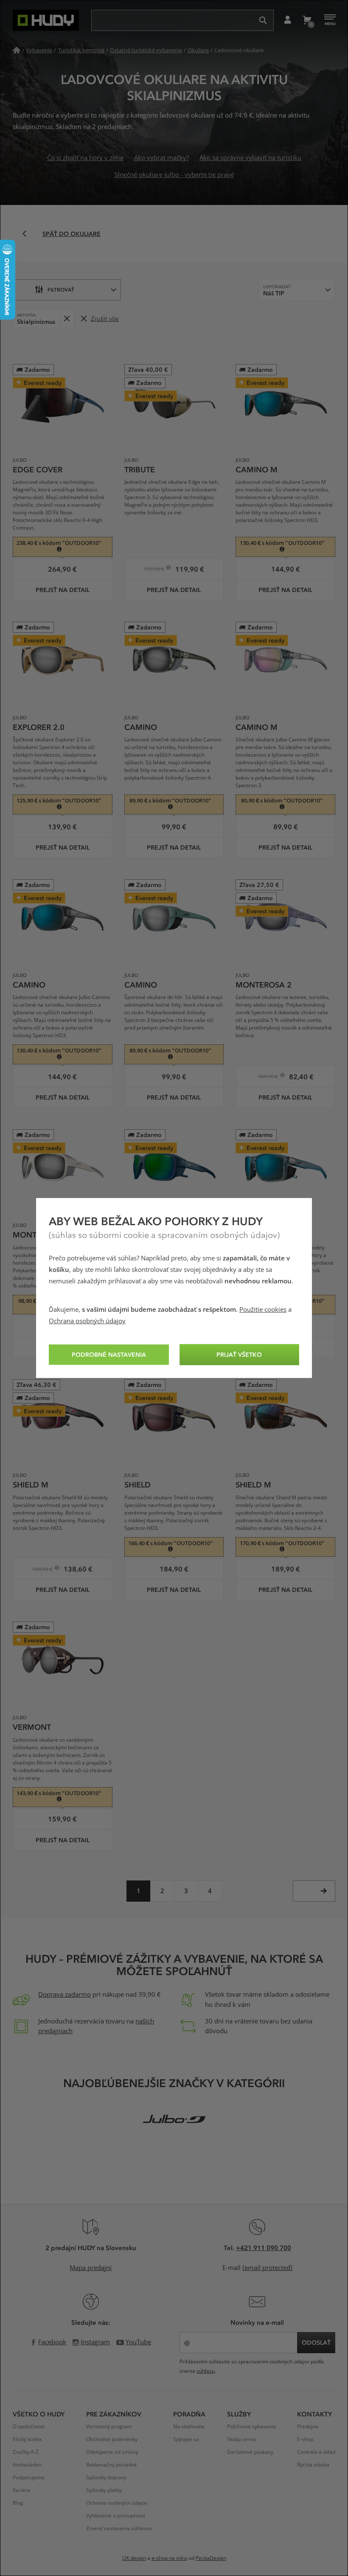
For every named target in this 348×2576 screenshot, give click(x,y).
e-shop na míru (169, 2558)
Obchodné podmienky (112, 2439)
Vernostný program (109, 2427)
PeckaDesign (211, 2558)
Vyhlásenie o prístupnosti (116, 2516)
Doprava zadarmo (65, 1995)
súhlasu (206, 2371)
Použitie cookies (263, 1310)
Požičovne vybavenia (251, 2427)
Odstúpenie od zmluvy (112, 2452)
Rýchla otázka (313, 2465)
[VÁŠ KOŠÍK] (307, 20)
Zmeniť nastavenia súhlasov (119, 2528)
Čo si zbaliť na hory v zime (85, 158)
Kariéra (21, 2490)
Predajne (308, 2427)
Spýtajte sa (186, 2439)
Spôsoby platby (104, 2490)
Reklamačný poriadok (111, 2465)
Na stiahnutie (189, 2427)
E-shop (305, 2439)
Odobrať (66, 318)
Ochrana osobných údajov (87, 1321)
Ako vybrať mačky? (161, 158)
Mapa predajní (91, 2268)
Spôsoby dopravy (106, 2478)
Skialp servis (242, 2439)
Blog (18, 2503)
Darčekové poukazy (250, 2452)
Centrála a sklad (316, 2452)
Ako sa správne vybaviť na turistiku (250, 158)
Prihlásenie (288, 20)
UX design (134, 2558)
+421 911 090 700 (264, 2248)
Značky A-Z (26, 2452)
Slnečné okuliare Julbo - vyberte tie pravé (174, 175)
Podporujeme (29, 2478)
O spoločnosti (29, 2427)
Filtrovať (61, 289)
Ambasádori (27, 2465)
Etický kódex (27, 2439)
